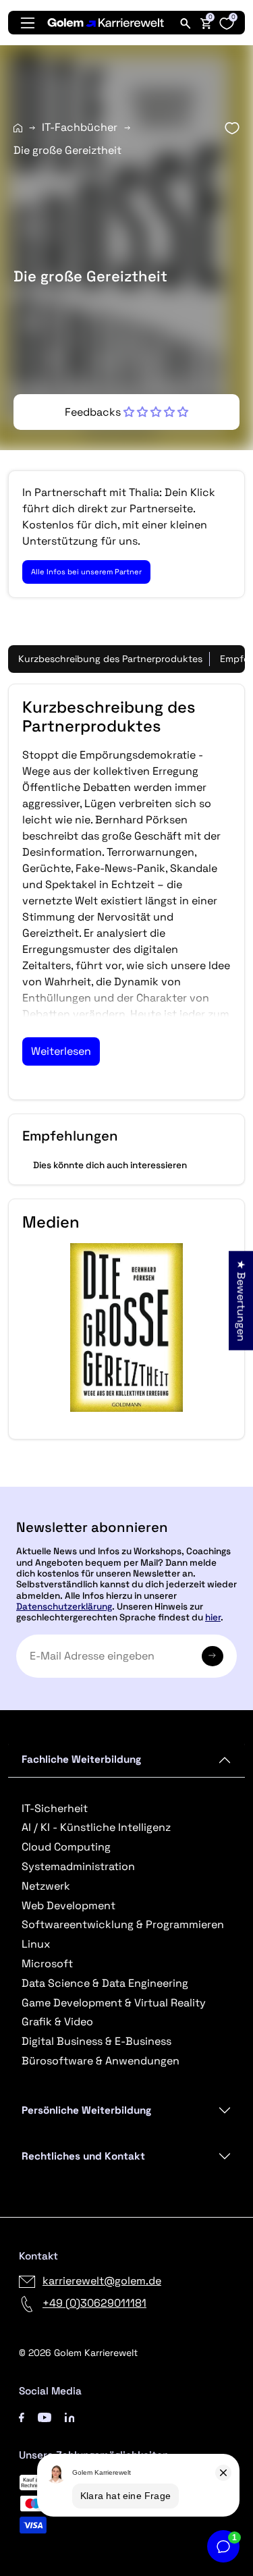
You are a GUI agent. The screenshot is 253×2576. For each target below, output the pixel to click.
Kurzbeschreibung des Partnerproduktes (110, 659)
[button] (126, 412)
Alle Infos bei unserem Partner (86, 572)
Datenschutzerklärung (64, 1607)
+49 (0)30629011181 (94, 2303)
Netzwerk (46, 1886)
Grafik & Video (57, 2022)
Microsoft (47, 1964)
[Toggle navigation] (28, 23)
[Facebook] (22, 2416)
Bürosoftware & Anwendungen (101, 2061)
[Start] (18, 128)
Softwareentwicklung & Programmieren (123, 1924)
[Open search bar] (186, 23)
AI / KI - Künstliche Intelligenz (96, 1827)
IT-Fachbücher (80, 127)
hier (213, 1617)
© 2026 (78, 2353)
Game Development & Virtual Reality (114, 2003)
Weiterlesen (61, 1051)
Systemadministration (78, 1866)
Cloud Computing (66, 1847)
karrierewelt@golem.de (102, 2281)
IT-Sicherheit (55, 1808)
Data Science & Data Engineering (105, 1983)
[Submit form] (213, 1656)
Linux (36, 1944)
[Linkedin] (70, 2416)
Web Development (68, 1906)
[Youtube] (45, 2416)
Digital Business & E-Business (96, 2041)
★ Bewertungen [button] (241, 1300)
